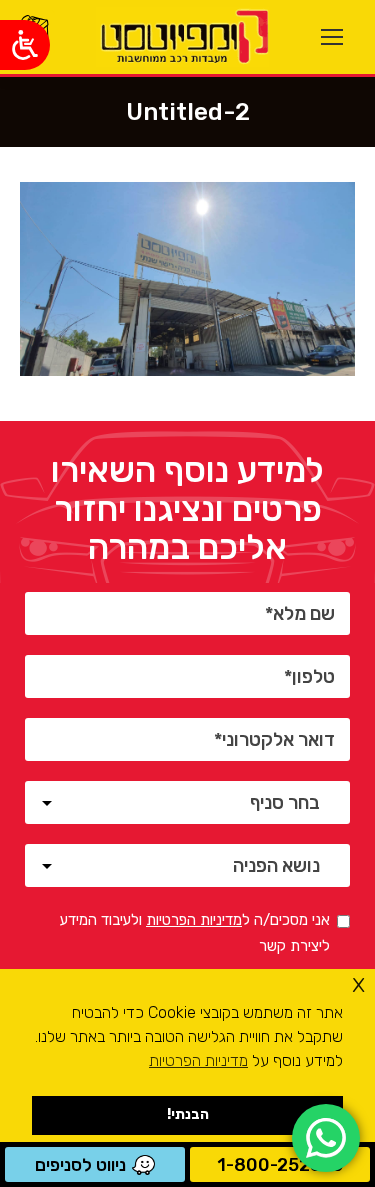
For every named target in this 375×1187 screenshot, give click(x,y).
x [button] (358, 983)
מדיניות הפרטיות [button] (198, 1060)
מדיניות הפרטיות (194, 920)
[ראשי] (182, 37)
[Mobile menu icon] (332, 37)
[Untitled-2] (187, 279)
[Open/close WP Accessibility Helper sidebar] (25, 45)
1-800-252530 (280, 1165)
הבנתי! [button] (188, 1114)
